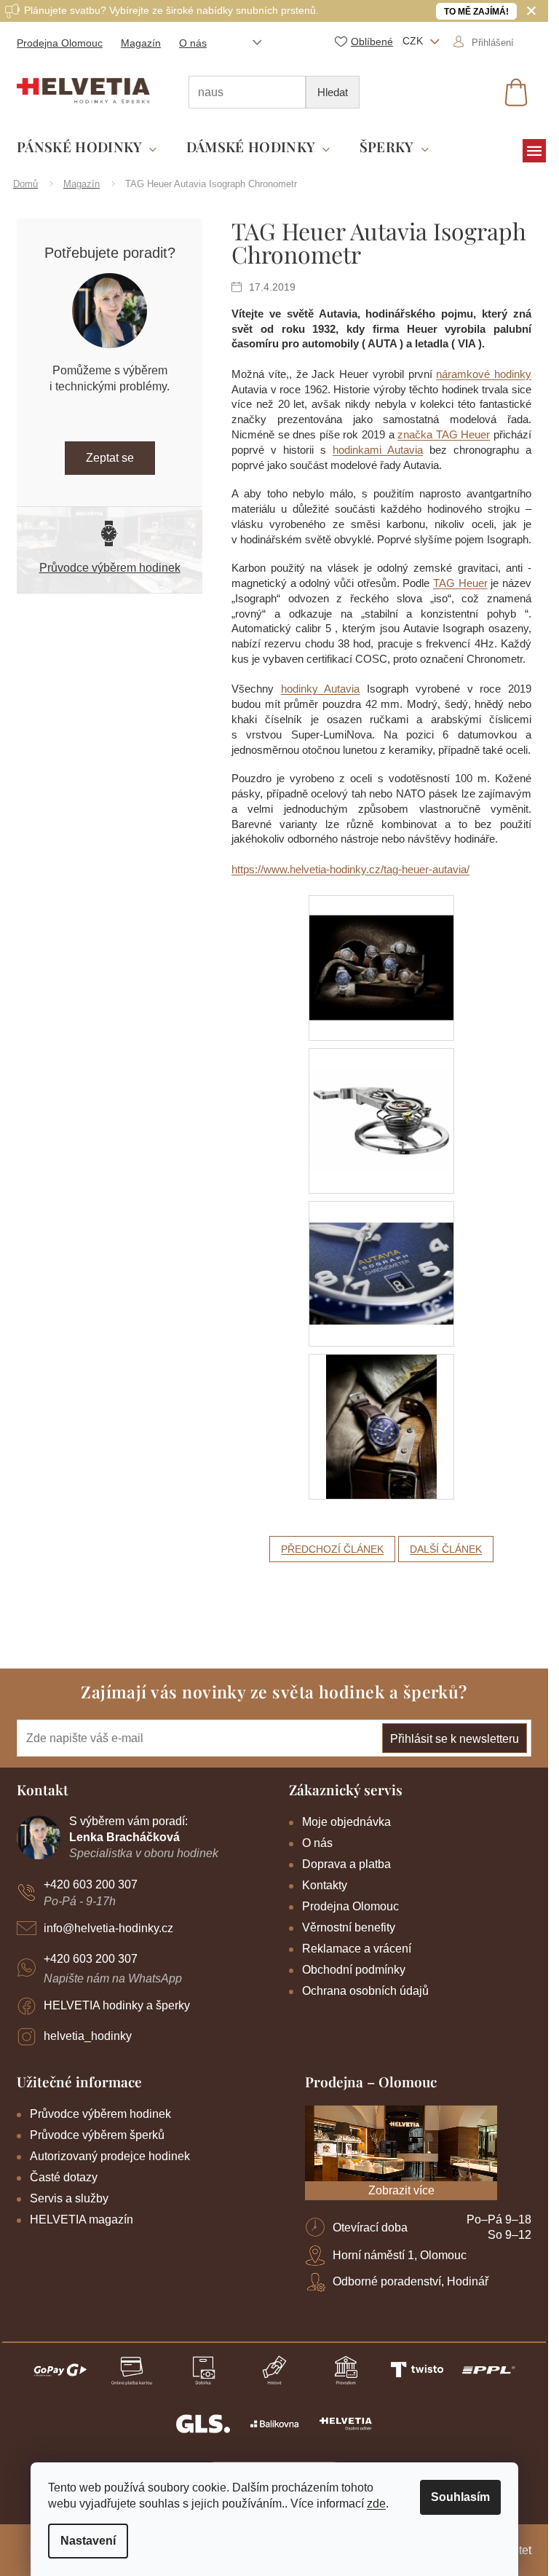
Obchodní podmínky (354, 1970)
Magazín (141, 43)
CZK (414, 41)
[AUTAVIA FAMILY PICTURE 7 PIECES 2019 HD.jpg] (381, 948)
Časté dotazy (64, 2177)
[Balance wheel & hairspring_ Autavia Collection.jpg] (381, 1099)
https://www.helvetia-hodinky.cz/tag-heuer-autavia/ (350, 869)
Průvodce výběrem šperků (97, 2135)
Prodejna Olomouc (60, 43)
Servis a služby (69, 2198)
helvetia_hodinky (88, 2036)
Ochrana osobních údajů (365, 1991)
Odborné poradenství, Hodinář (411, 2281)
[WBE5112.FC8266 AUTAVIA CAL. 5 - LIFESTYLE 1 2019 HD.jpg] (381, 1425)
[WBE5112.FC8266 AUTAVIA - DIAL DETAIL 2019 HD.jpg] (381, 1252)
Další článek (446, 1549)
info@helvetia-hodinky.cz (108, 1928)
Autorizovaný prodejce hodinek (110, 2156)
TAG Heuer (460, 583)
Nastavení (88, 2541)
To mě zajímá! (476, 12)
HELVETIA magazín (82, 2219)
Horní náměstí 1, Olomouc (400, 2255)
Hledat (333, 92)
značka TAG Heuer (444, 434)
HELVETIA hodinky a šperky (117, 2005)
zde (376, 2504)
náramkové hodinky (484, 374)
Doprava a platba (346, 1864)
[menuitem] (87, 147)
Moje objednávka (346, 1822)
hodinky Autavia (321, 689)
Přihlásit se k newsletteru (455, 1739)
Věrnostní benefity (349, 1927)
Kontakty (325, 1885)
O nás (193, 43)
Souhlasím (460, 2497)
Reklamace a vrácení (357, 1949)
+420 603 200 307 (91, 1884)
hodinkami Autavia (378, 450)
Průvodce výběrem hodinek (110, 568)
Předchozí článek (332, 1549)
